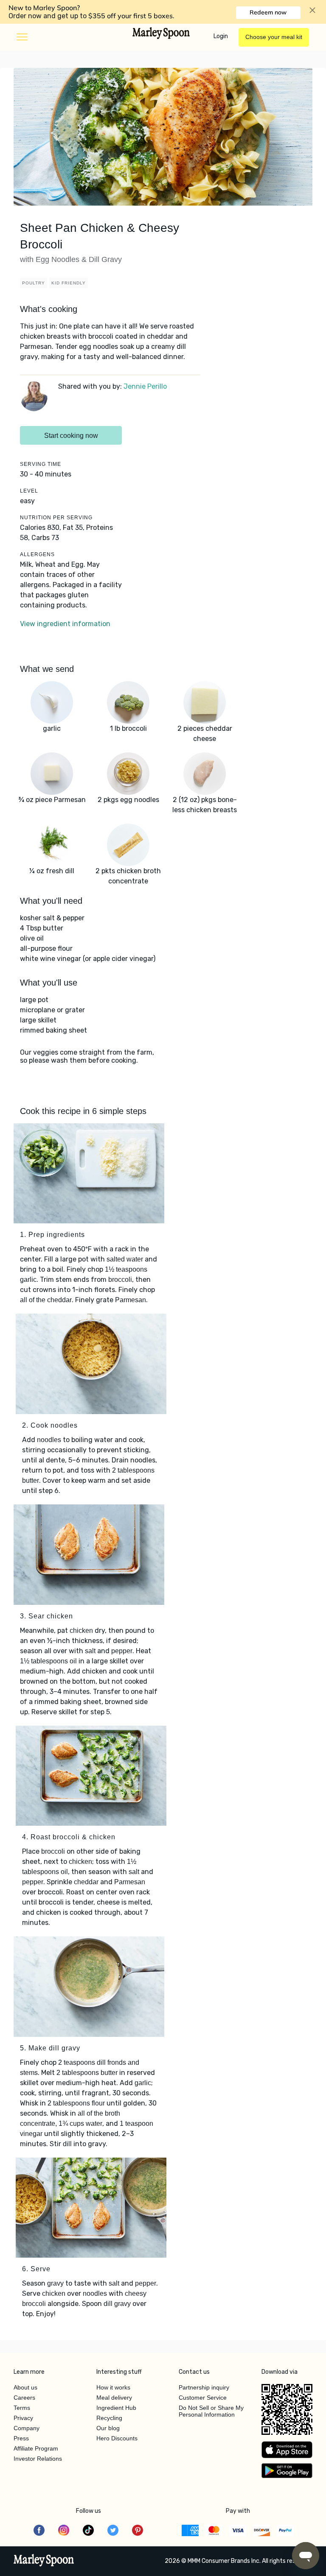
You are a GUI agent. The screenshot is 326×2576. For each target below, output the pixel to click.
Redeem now (268, 12)
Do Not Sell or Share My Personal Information (211, 2411)
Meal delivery (114, 2398)
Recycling (109, 2418)
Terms (22, 2408)
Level (29, 491)
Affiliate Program (36, 2448)
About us (25, 2387)
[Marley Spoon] (44, 2561)
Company (27, 2428)
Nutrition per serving (56, 518)
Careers (24, 2398)
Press (21, 2438)
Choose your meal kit (274, 37)
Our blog (108, 2428)
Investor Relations (38, 2459)
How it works (113, 2387)
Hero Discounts (117, 2438)
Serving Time (41, 464)
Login (221, 36)
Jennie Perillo (145, 386)
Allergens (37, 554)
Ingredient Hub (116, 2408)
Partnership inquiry (204, 2387)
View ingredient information (65, 624)
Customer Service (203, 2398)
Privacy (23, 2418)
